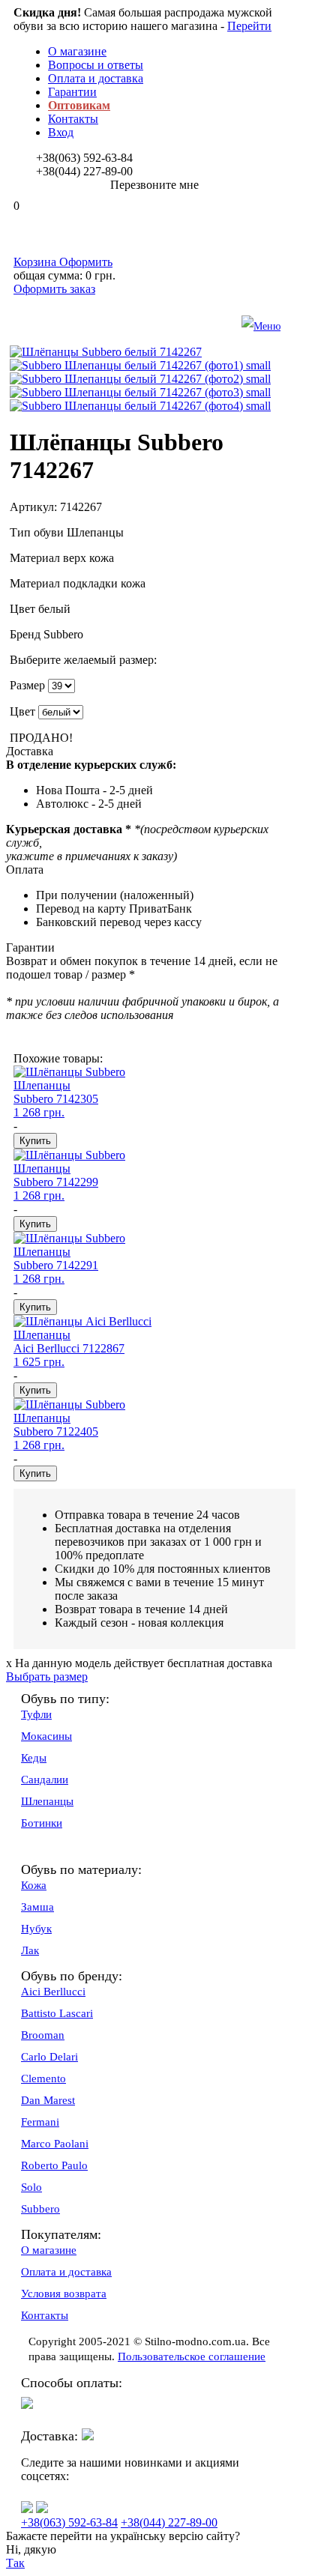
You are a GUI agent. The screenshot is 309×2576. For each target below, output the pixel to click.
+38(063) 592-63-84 (69, 2522)
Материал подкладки (65, 583)
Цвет (24, 609)
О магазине (77, 51)
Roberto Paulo (54, 2165)
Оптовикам (79, 105)
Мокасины (46, 1736)
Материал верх (49, 558)
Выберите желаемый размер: (83, 660)
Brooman (43, 2035)
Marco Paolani (55, 2144)
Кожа (34, 1885)
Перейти (249, 26)
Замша (37, 1907)
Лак (30, 1950)
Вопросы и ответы (96, 65)
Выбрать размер (47, 1676)
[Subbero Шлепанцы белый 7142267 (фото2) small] (140, 379)
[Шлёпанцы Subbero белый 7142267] (106, 352)
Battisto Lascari (57, 2013)
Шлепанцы (47, 1801)
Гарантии (72, 92)
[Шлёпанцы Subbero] (69, 1072)
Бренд (27, 634)
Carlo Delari (49, 2057)
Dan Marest (48, 2100)
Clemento (43, 2078)
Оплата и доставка (96, 78)
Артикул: (33, 507)
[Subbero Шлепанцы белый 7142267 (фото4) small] (140, 406)
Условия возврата (64, 2294)
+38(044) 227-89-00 (169, 2522)
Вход (61, 132)
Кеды (34, 1758)
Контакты (73, 119)
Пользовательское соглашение (192, 2356)
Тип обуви (38, 532)
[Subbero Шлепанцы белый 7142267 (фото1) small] (140, 365)
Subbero (40, 2209)
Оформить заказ (54, 289)
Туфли (36, 1714)
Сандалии (45, 1780)
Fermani (40, 2122)
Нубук (36, 1929)
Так (15, 2563)
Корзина (63, 262)
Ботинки (42, 1823)
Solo (31, 2187)
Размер (27, 685)
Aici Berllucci (53, 1992)
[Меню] (169, 327)
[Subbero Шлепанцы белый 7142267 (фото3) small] (140, 392)
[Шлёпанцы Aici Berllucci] (82, 1321)
